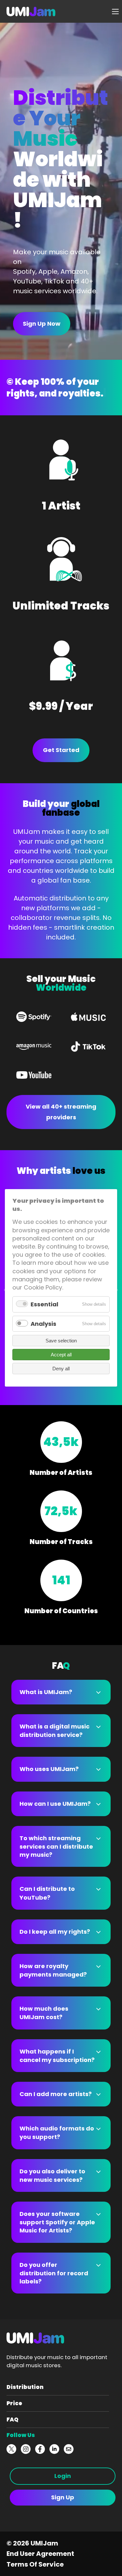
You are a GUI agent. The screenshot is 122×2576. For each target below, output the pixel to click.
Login (63, 2476)
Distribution (25, 2387)
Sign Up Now (42, 324)
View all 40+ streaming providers (61, 1112)
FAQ (13, 2419)
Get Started (61, 750)
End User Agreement (40, 2554)
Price (14, 2403)
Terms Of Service (35, 2564)
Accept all (61, 1355)
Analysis (43, 1324)
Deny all (61, 1369)
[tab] (61, 1692)
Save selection (61, 1341)
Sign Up (63, 2497)
